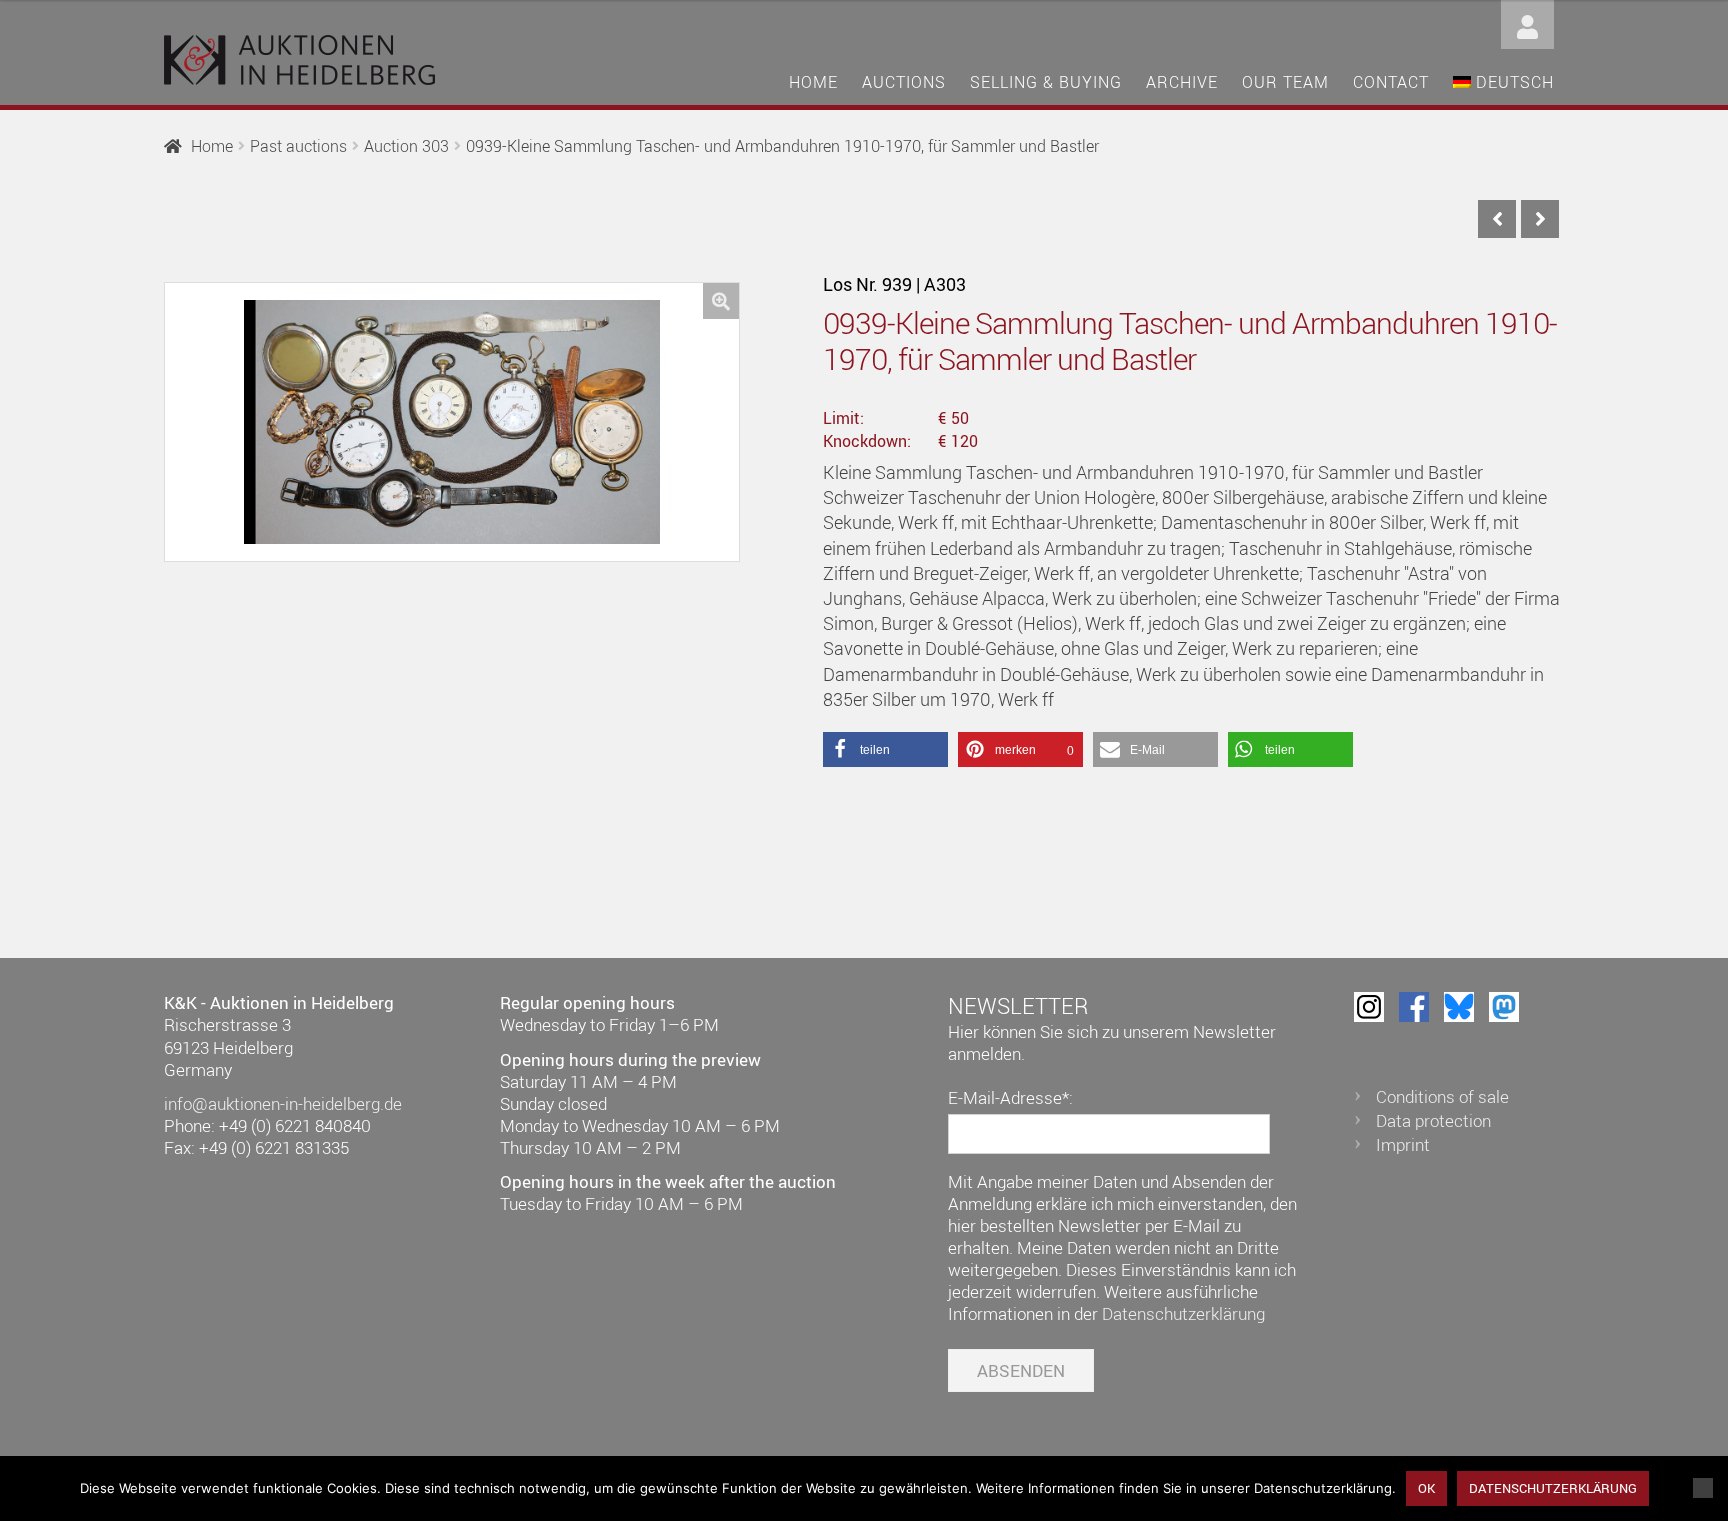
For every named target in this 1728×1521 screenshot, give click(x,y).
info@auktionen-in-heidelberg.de (283, 1103)
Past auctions (298, 146)
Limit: (843, 418)
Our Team (1285, 82)
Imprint (1403, 1144)
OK (1426, 1488)
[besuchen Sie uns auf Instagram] (1369, 1007)
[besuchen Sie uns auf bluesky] (1459, 1007)
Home (813, 82)
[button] (721, 301)
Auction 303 (406, 146)
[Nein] (1703, 1488)
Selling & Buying (1046, 82)
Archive (1182, 82)
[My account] (1527, 22)
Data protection (1433, 1120)
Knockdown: (867, 441)
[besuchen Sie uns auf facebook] (1414, 1007)
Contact (1391, 82)
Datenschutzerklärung (1183, 1313)
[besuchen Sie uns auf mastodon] (1504, 1007)
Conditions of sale (1442, 1096)
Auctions (904, 82)
